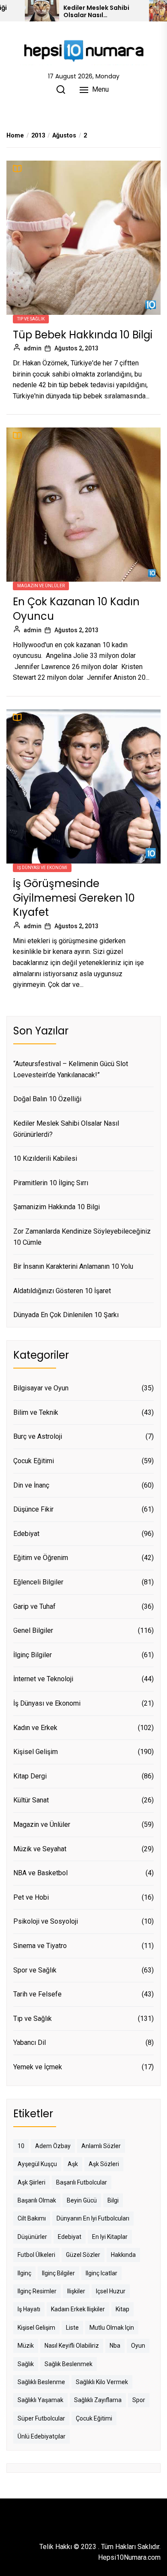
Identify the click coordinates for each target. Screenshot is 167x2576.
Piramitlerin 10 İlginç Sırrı (51, 1183)
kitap (122, 2309)
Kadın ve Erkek (35, 1728)
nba (115, 2346)
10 (21, 2146)
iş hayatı (29, 2309)
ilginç (24, 2273)
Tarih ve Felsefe (37, 1994)
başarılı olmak (37, 2200)
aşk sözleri (104, 2164)
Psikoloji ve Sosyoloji (46, 1921)
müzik (26, 2346)
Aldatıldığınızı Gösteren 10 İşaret (62, 1291)
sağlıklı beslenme (41, 2382)
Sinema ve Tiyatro (40, 1946)
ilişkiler (76, 2291)
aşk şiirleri (31, 2182)
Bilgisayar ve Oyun (41, 1388)
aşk (73, 2164)
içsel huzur (111, 2291)
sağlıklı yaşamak (40, 2400)
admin (33, 348)
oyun (138, 2346)
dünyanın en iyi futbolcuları (93, 2218)
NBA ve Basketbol (40, 1873)
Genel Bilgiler (33, 1630)
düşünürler (32, 2237)
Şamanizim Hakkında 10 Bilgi (57, 1207)
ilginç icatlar (101, 2273)
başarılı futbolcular (82, 2182)
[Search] (61, 90)
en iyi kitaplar (110, 2237)
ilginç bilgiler (58, 2273)
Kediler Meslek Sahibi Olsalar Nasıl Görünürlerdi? (96, 12)
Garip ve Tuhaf (34, 1606)
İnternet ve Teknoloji (43, 1679)
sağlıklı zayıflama (98, 2400)
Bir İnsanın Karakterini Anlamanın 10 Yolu (73, 1266)
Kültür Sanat (31, 1800)
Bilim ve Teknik (36, 1412)
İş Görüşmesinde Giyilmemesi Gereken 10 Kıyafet (74, 898)
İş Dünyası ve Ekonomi (42, 868)
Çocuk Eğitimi (34, 1461)
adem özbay (53, 2146)
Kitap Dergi (30, 1776)
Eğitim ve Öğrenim (41, 1558)
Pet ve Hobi (31, 1897)
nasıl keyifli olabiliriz (72, 2346)
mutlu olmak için (112, 2328)
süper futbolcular (41, 2418)
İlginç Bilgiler (33, 1655)
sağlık (26, 2364)
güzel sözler (83, 2255)
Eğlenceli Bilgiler (38, 1582)
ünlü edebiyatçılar (42, 2436)
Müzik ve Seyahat (40, 1849)
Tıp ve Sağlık (31, 319)
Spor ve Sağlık (35, 1970)
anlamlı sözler (101, 2146)
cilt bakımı (32, 2218)
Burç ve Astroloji (38, 1436)
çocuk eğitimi (94, 2418)
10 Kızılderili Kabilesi (45, 1158)
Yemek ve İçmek (38, 2067)
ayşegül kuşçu (37, 2164)
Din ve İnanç (31, 1485)
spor (139, 2400)
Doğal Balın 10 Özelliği (47, 1099)
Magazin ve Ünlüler (41, 586)
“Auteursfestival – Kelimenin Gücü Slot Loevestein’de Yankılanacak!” (71, 1069)
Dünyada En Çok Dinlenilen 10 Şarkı (66, 1315)
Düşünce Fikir (33, 1509)
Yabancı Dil (30, 2043)
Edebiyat (26, 1534)
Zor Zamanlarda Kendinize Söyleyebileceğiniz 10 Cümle (82, 1237)
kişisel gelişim (36, 2328)
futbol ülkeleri (36, 2255)
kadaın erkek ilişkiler (78, 2309)
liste (72, 2328)
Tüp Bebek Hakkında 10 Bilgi (83, 335)
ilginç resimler (37, 2291)
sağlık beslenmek (69, 2364)
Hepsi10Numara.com (129, 2557)
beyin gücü (82, 2200)
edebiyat (70, 2237)
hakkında (123, 2255)
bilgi (113, 2200)
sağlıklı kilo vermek (102, 2382)
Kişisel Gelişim (36, 1752)
